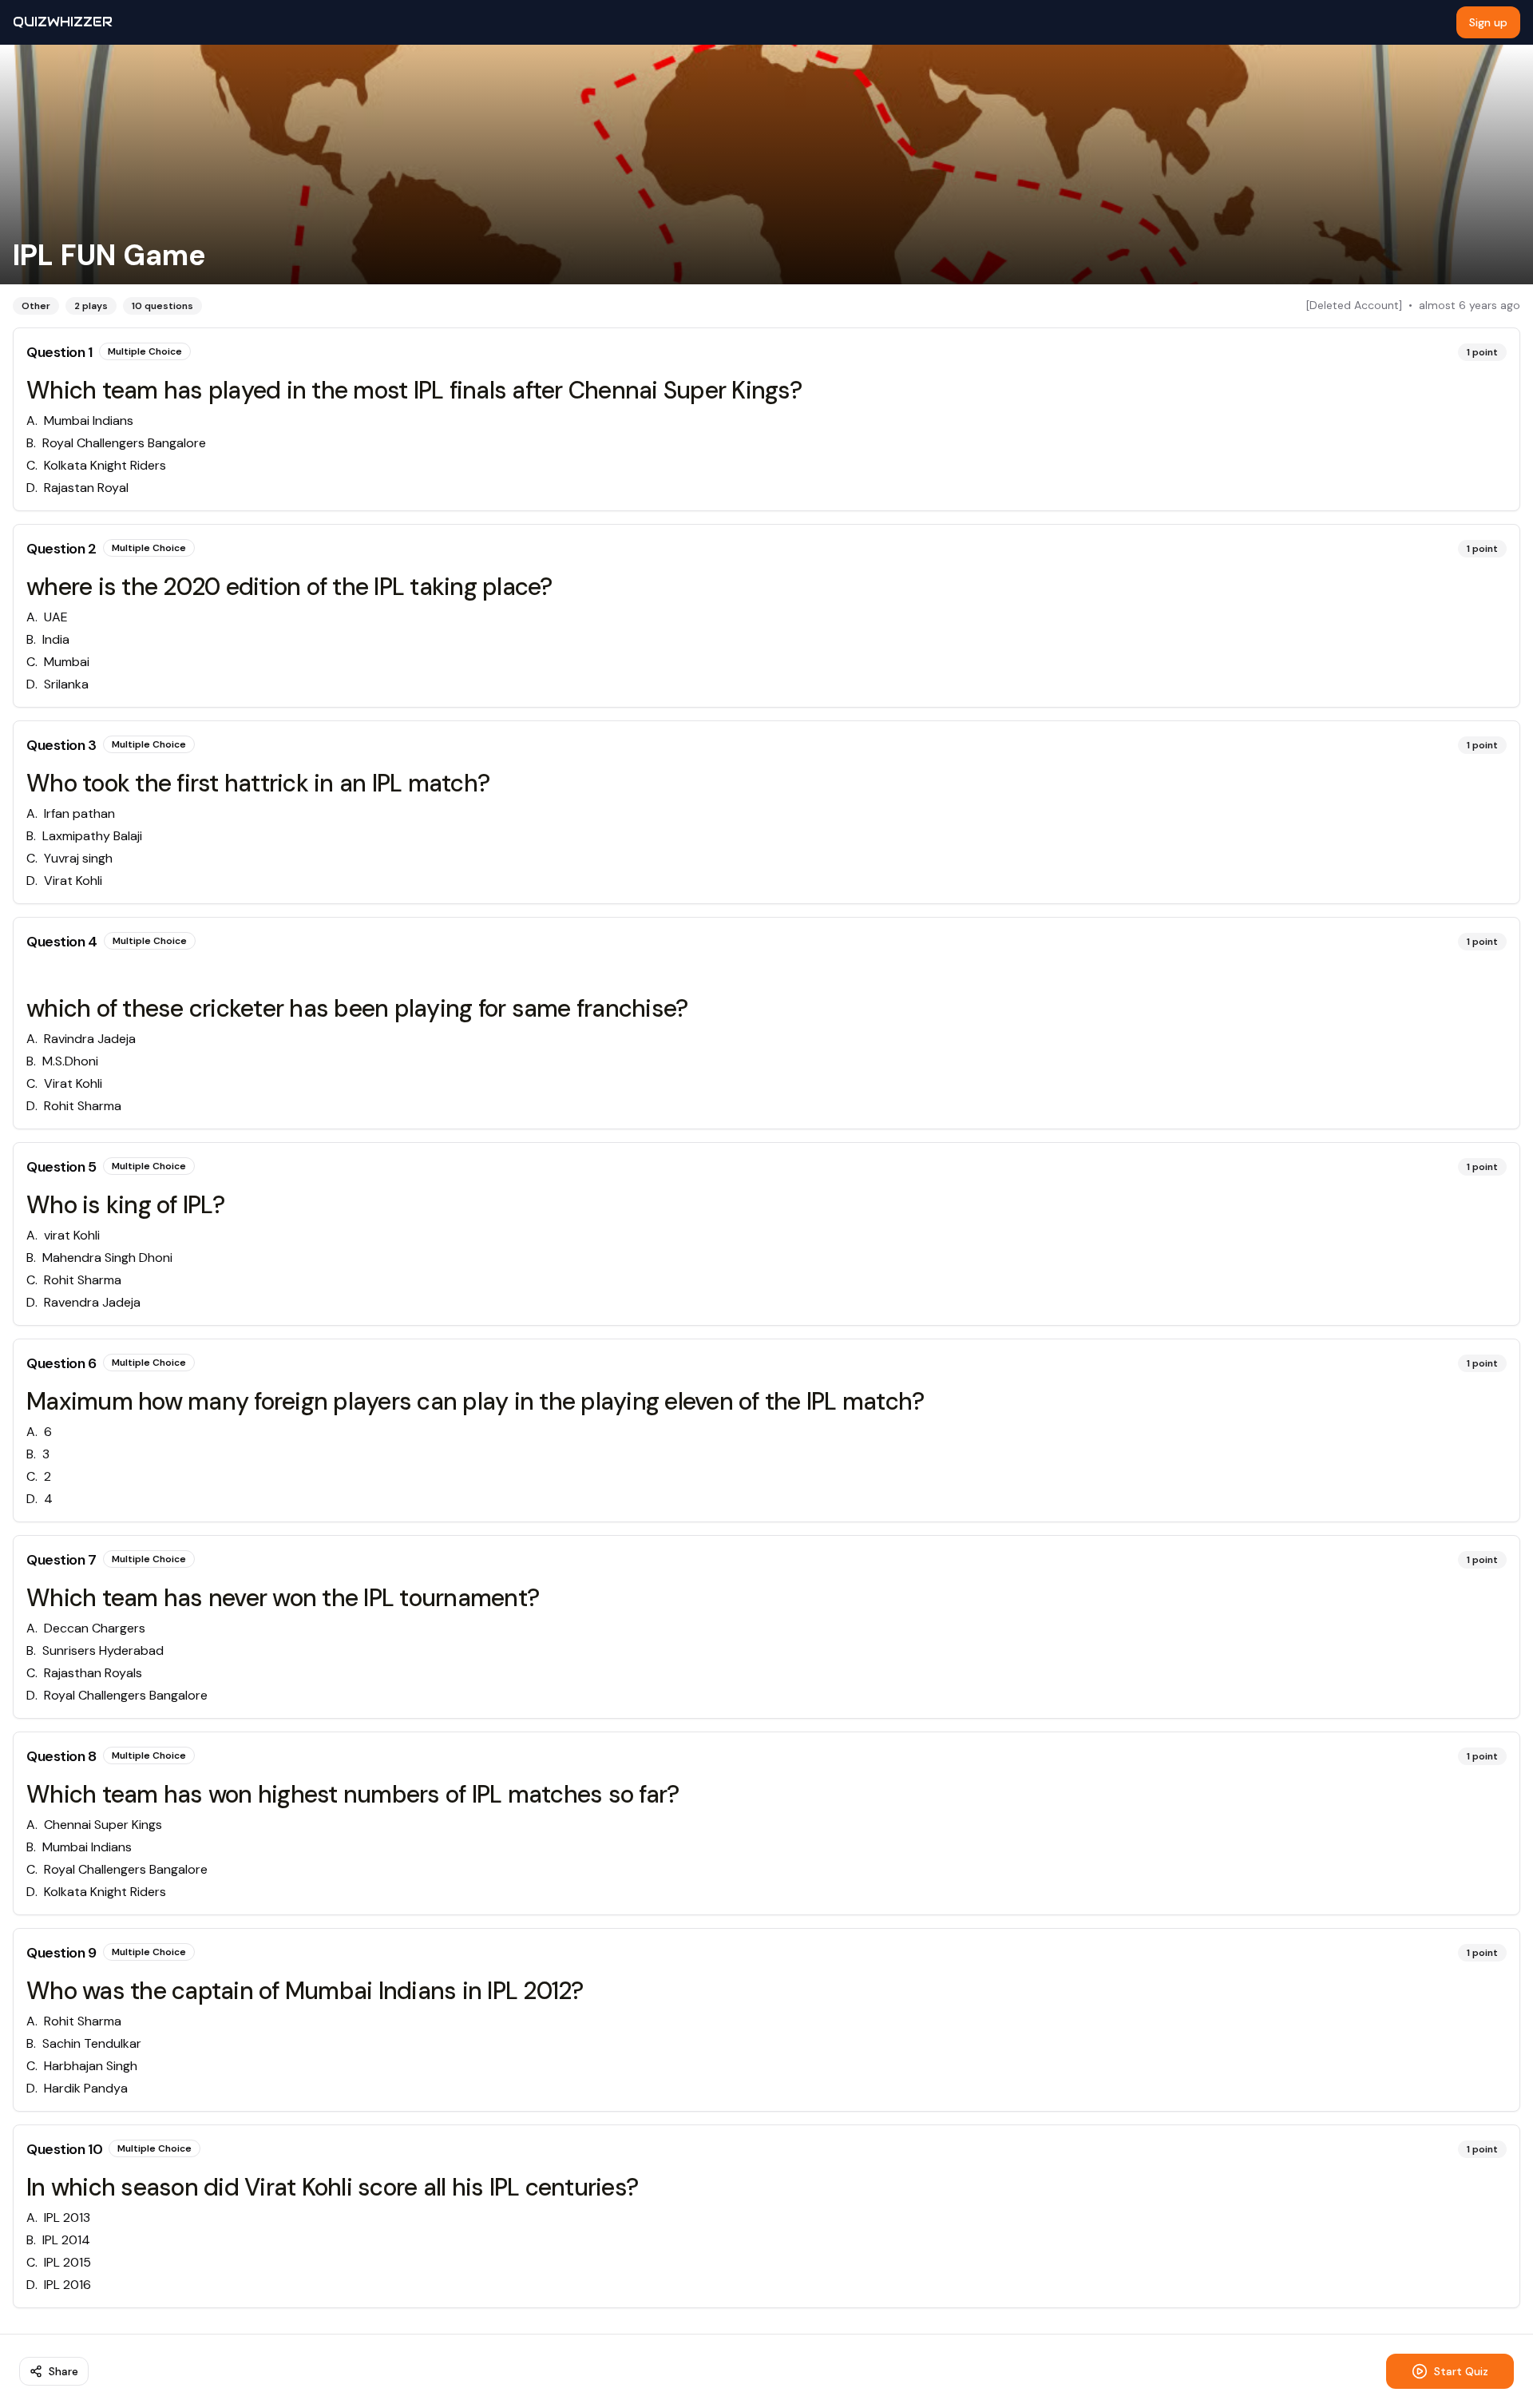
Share (63, 2371)
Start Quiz (1461, 2371)
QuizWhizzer (63, 22)
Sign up (1488, 22)
